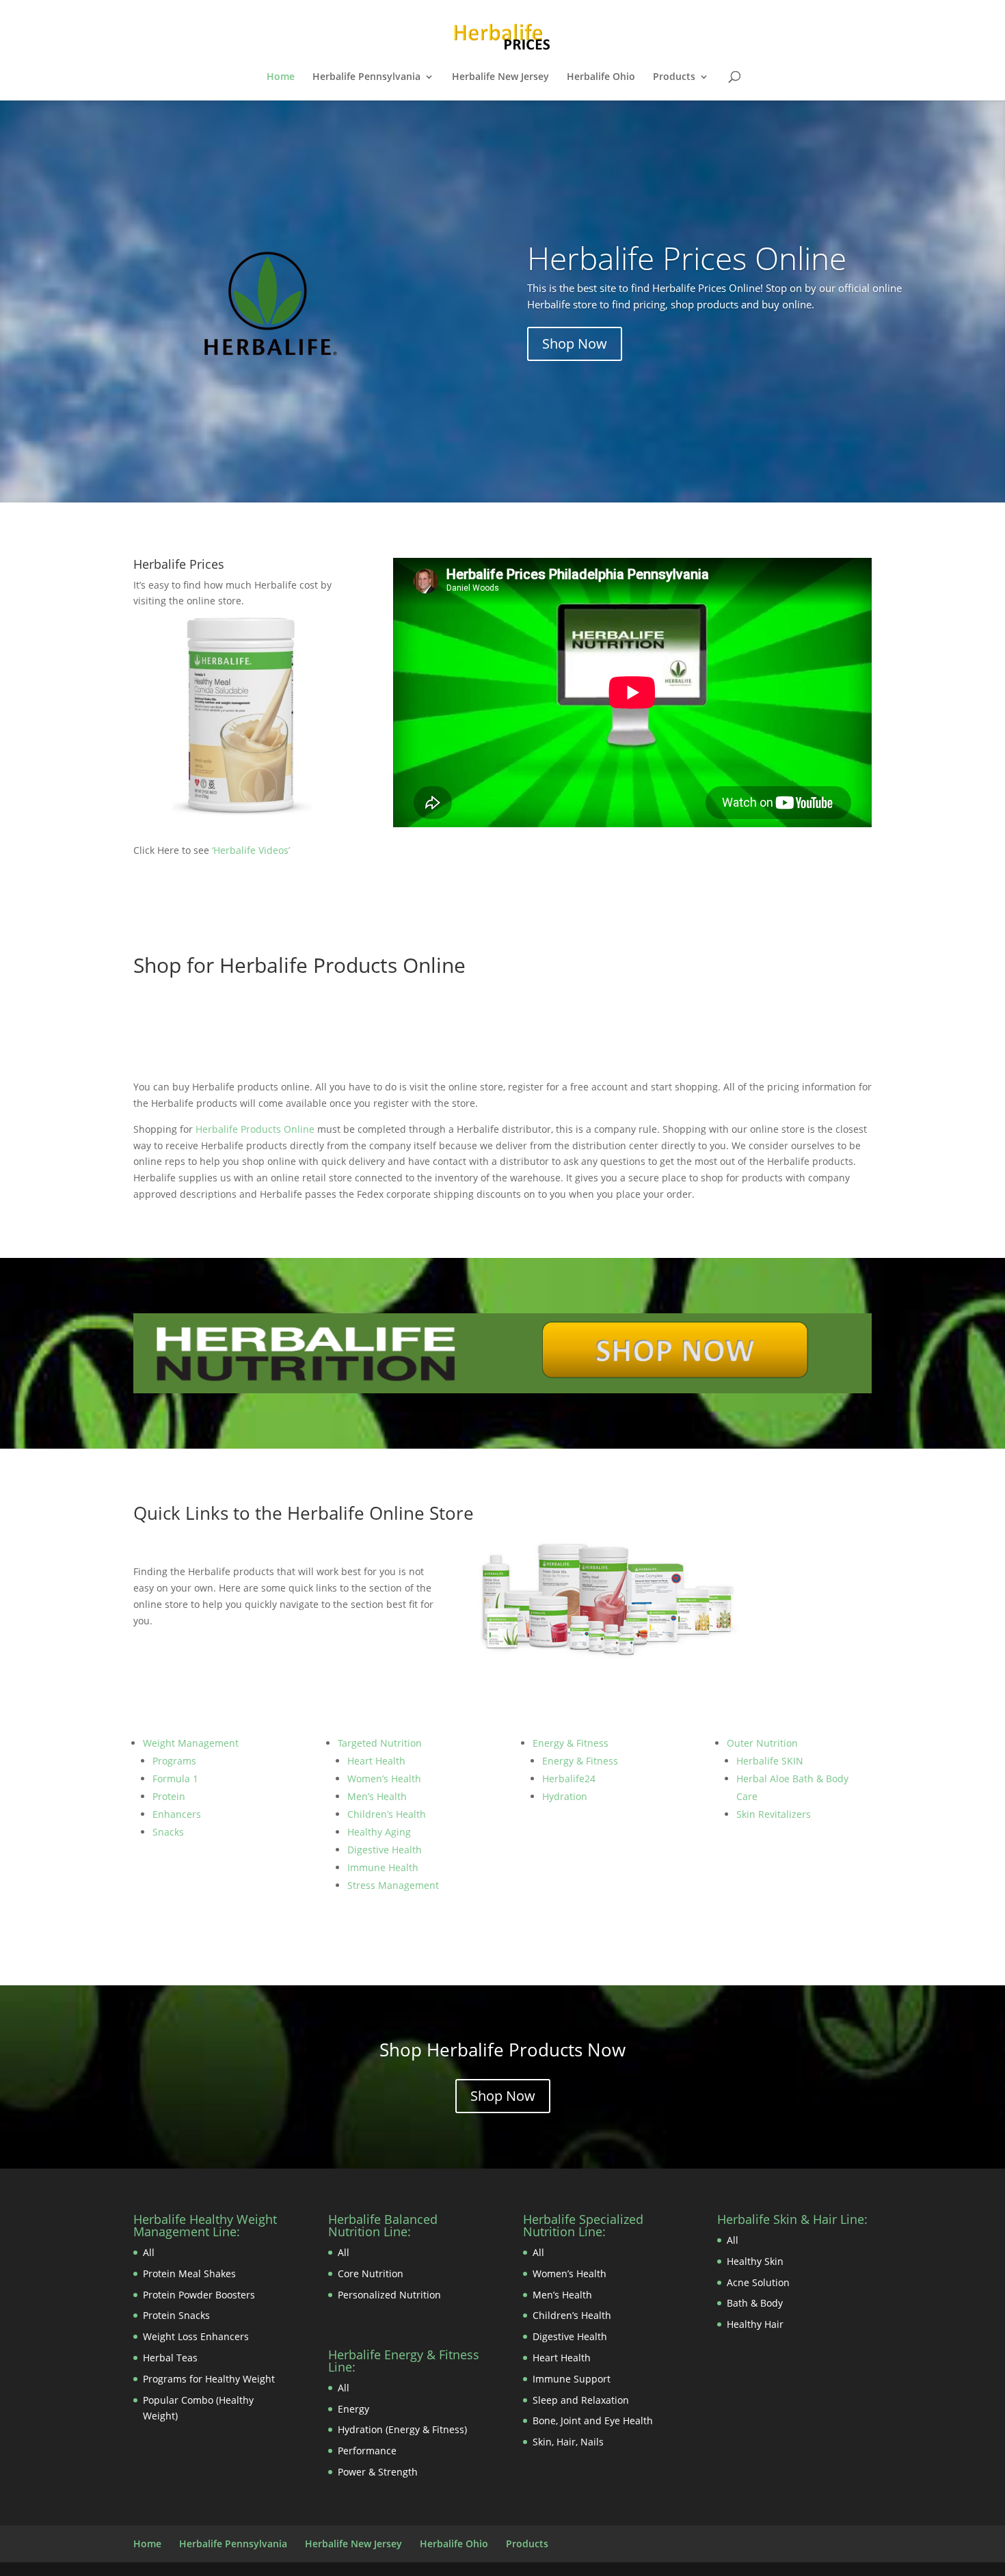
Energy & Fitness (571, 1743)
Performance (367, 2451)
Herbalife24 (569, 1779)
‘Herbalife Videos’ (251, 850)
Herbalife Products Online (255, 1129)
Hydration (565, 1796)
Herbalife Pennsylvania (366, 77)
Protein (169, 1796)
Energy (353, 2409)
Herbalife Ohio (601, 77)
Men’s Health (377, 1796)
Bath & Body (755, 2303)
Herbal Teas (170, 2358)
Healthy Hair (755, 2324)
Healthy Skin (755, 2261)
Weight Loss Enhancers (196, 2336)
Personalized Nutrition (389, 2295)
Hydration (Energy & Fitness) (402, 2429)
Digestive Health (385, 1850)
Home (281, 77)
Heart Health (376, 1761)
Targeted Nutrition (380, 1743)
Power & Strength (378, 2472)
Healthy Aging (379, 1832)
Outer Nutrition (762, 1743)
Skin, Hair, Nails (568, 2442)
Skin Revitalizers (774, 1814)
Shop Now (575, 344)
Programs (174, 1761)
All (149, 2252)
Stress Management (393, 1885)
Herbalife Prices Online (687, 258)
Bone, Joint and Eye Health (593, 2420)
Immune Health (383, 1867)
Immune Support (572, 2379)
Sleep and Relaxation (581, 2400)
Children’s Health (387, 1814)
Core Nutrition (371, 2273)
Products (674, 77)
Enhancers (177, 1814)
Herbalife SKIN (770, 1761)
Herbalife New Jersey (500, 77)
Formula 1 (175, 1779)
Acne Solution (758, 2282)
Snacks (168, 1832)
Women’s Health (384, 1779)
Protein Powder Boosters (199, 2295)
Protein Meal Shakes (189, 2273)
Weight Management (191, 1743)
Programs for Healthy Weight (209, 2379)
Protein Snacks (176, 2315)
